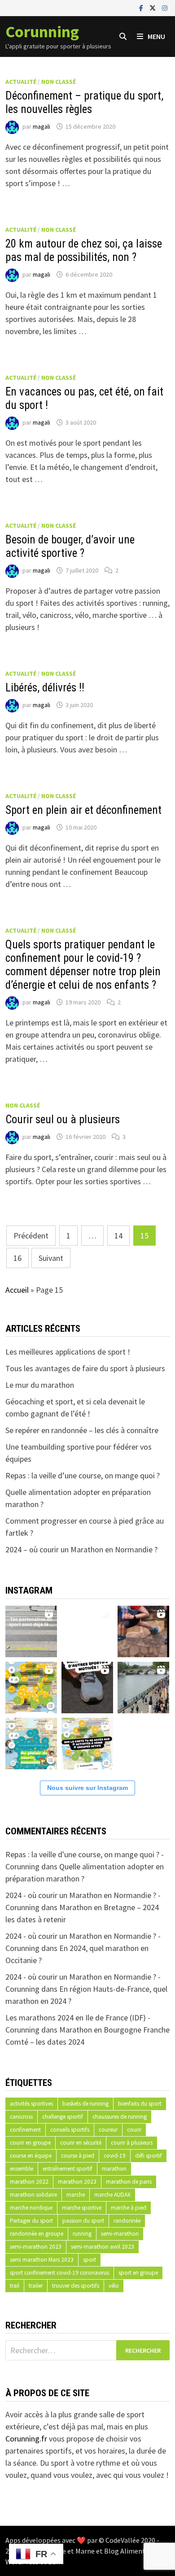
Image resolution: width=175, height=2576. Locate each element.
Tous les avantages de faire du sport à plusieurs (85, 1368)
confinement (25, 2130)
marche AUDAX (112, 2195)
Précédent (31, 1236)
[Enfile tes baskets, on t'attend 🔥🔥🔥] (31, 1630)
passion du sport (83, 2221)
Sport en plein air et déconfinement (83, 810)
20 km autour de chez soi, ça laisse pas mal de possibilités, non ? (84, 250)
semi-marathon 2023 (36, 2247)
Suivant (51, 1258)
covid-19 (115, 2156)
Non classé (59, 82)
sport (90, 2260)
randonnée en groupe (37, 2234)
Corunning (42, 32)
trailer (36, 2286)
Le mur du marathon (40, 1385)
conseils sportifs (70, 2130)
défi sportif (149, 2156)
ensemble (22, 2169)
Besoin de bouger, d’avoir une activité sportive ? (70, 546)
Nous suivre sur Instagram (87, 1788)
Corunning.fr (26, 2439)
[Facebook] (142, 7)
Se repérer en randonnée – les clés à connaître (82, 1430)
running (82, 2234)
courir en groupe (30, 2143)
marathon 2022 (29, 2182)
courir (134, 2130)
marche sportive (82, 2208)
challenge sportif (63, 2117)
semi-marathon (120, 2234)
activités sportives (31, 2104)
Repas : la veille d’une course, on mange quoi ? (83, 1475)
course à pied (78, 2156)
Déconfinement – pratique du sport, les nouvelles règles (84, 102)
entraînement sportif (68, 2169)
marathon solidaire (33, 2195)
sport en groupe (138, 2273)
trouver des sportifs (76, 2286)
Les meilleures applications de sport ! (68, 1352)
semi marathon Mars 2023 (42, 2260)
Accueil (17, 1290)
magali (42, 126)
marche (76, 2195)
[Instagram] (165, 7)
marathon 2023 (77, 2182)
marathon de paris (129, 2182)
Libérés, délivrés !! (45, 688)
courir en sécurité (81, 2143)
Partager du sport (31, 2221)
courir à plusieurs (132, 2143)
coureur (108, 2130)
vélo (114, 2286)
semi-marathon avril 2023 (103, 2247)
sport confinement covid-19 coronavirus (59, 2273)
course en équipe (31, 2156)
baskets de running (85, 2104)
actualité (21, 82)
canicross (21, 2117)
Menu (156, 36)
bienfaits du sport (140, 2104)
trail (15, 2286)
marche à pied (129, 2208)
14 (118, 1236)
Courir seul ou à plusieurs (63, 1119)
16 (17, 1258)
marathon (114, 2169)
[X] (153, 7)
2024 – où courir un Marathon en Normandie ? (81, 1549)
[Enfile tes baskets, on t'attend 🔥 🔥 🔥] (87, 1630)
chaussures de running (120, 2117)
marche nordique (31, 2208)
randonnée (127, 2221)
